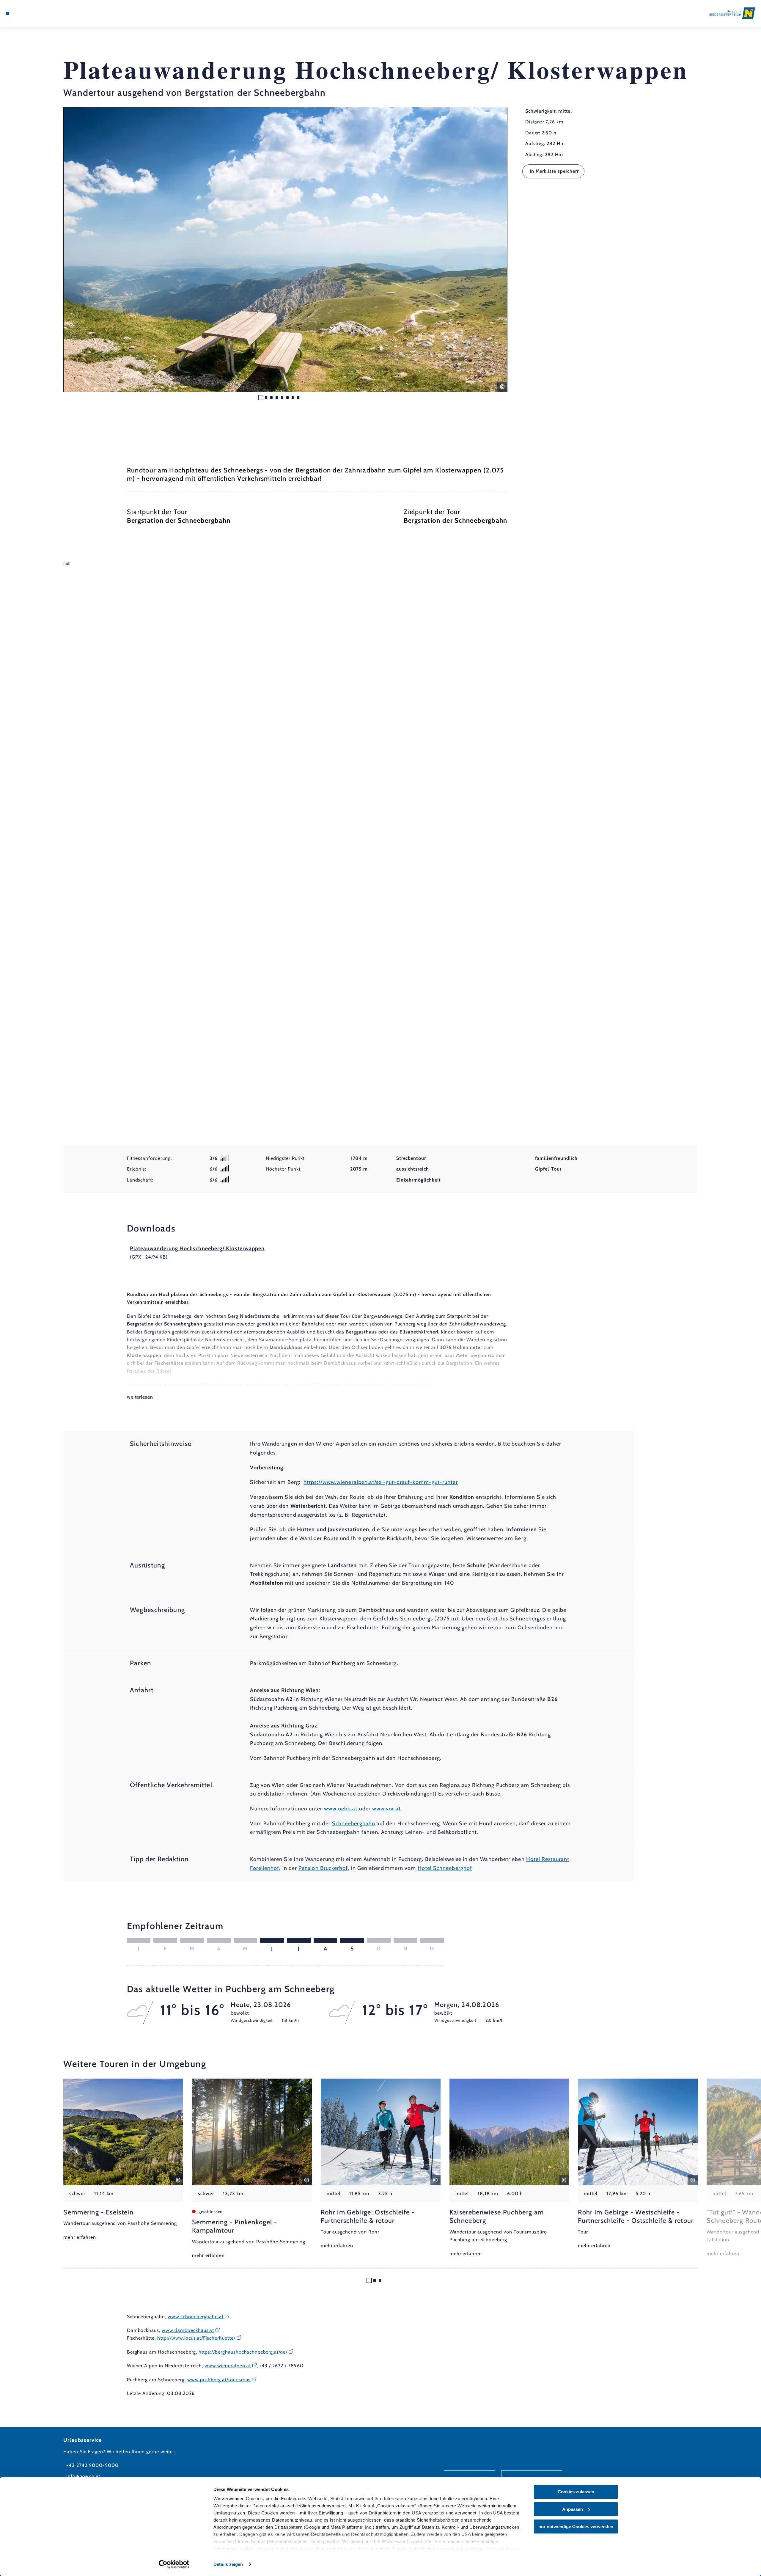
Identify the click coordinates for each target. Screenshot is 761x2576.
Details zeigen (228, 2564)
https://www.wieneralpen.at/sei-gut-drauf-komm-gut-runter (381, 1482)
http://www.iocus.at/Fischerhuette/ (196, 2338)
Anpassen (573, 2509)
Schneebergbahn (354, 1823)
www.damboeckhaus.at (188, 2330)
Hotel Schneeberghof (445, 1868)
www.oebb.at (341, 1809)
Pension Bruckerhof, (324, 1868)
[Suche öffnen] (42, 13)
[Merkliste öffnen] (33, 13)
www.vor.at (386, 1809)
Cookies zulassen (576, 2492)
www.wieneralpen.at (228, 2366)
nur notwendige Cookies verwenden (576, 2526)
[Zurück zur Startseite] (732, 13)
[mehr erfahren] (123, 2160)
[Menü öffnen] (7, 13)
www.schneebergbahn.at (196, 2317)
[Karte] (24, 13)
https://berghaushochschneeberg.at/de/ (243, 2352)
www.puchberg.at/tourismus (219, 2380)
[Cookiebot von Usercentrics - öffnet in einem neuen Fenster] (174, 2564)
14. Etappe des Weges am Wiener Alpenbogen (361, 1385)
